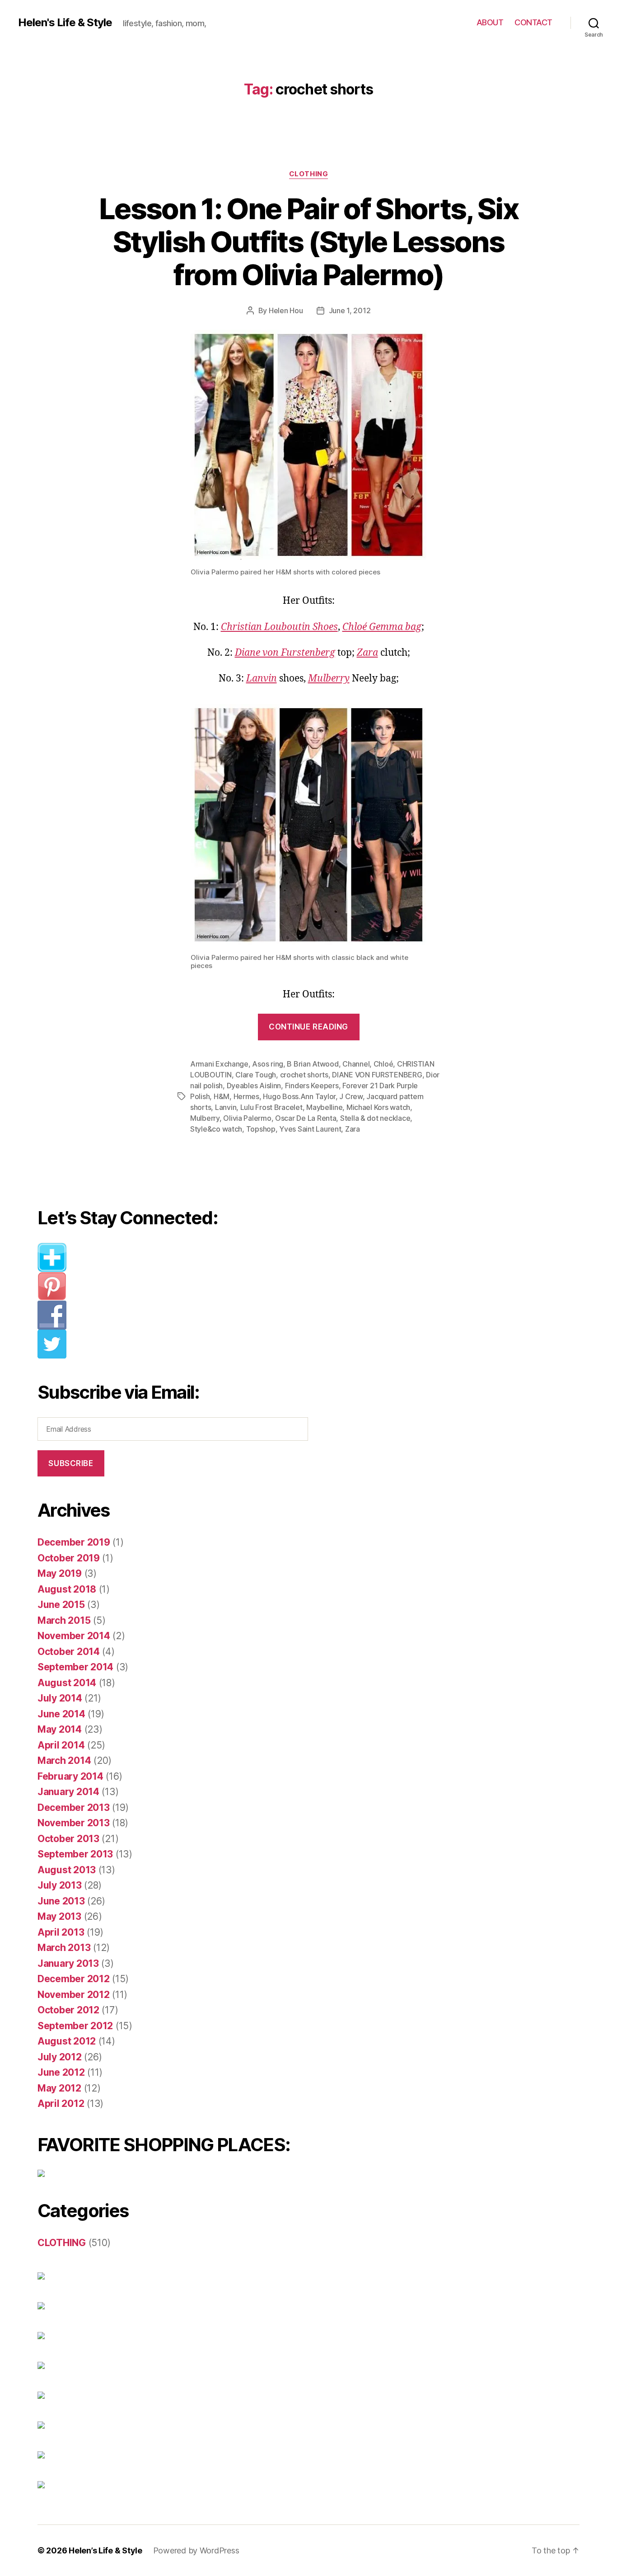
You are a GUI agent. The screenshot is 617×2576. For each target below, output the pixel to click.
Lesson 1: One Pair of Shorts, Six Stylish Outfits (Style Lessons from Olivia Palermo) (308, 242)
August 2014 (67, 1683)
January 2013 (68, 1963)
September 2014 (75, 1667)
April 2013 (61, 1932)
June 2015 (61, 1605)
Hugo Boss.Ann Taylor (299, 1096)
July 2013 (60, 1885)
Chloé (383, 1064)
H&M (222, 1096)
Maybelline (324, 1107)
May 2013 (59, 1916)
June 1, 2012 (350, 310)
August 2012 (67, 2041)
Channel (356, 1064)
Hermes (246, 1096)
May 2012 (59, 2088)
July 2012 (60, 2057)
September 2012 (75, 2026)
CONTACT (533, 22)
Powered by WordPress (196, 2550)
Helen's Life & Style (65, 23)
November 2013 (74, 1823)
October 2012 (68, 2010)
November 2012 (74, 1995)
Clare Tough (256, 1075)
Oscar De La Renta (306, 1118)
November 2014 (74, 1636)
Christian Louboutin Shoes (279, 627)
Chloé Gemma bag (382, 627)
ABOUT (490, 22)
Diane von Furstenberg (285, 653)
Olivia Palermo (247, 1118)
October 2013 (68, 1839)
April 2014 (61, 1745)
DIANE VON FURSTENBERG (377, 1075)
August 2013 (67, 1870)
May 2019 (60, 1573)
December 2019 (74, 1542)
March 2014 (64, 1760)
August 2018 (67, 1589)
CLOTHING (308, 174)
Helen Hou (286, 310)
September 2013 (75, 1854)
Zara (367, 653)
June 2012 (61, 2072)
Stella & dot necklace (375, 1118)
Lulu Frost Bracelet (271, 1107)
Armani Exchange (219, 1064)
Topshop (261, 1129)
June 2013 (61, 1901)
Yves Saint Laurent (310, 1129)
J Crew (351, 1096)
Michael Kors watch (378, 1107)
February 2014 (70, 1776)
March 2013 (64, 1948)
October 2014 (69, 1652)
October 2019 (69, 1558)
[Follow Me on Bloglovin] (180, 1257)
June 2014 (61, 1714)
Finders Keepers (312, 1086)
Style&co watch (216, 1129)
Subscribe (71, 1463)
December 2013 (74, 1807)
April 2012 (61, 2104)
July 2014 (60, 1698)
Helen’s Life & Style (105, 2550)
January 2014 (68, 1792)
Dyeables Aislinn (254, 1086)
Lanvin (262, 679)
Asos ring (268, 1064)
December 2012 (74, 1979)
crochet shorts (304, 1075)
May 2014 (60, 1729)
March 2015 (64, 1620)
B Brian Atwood (313, 1064)
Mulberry (329, 679)
